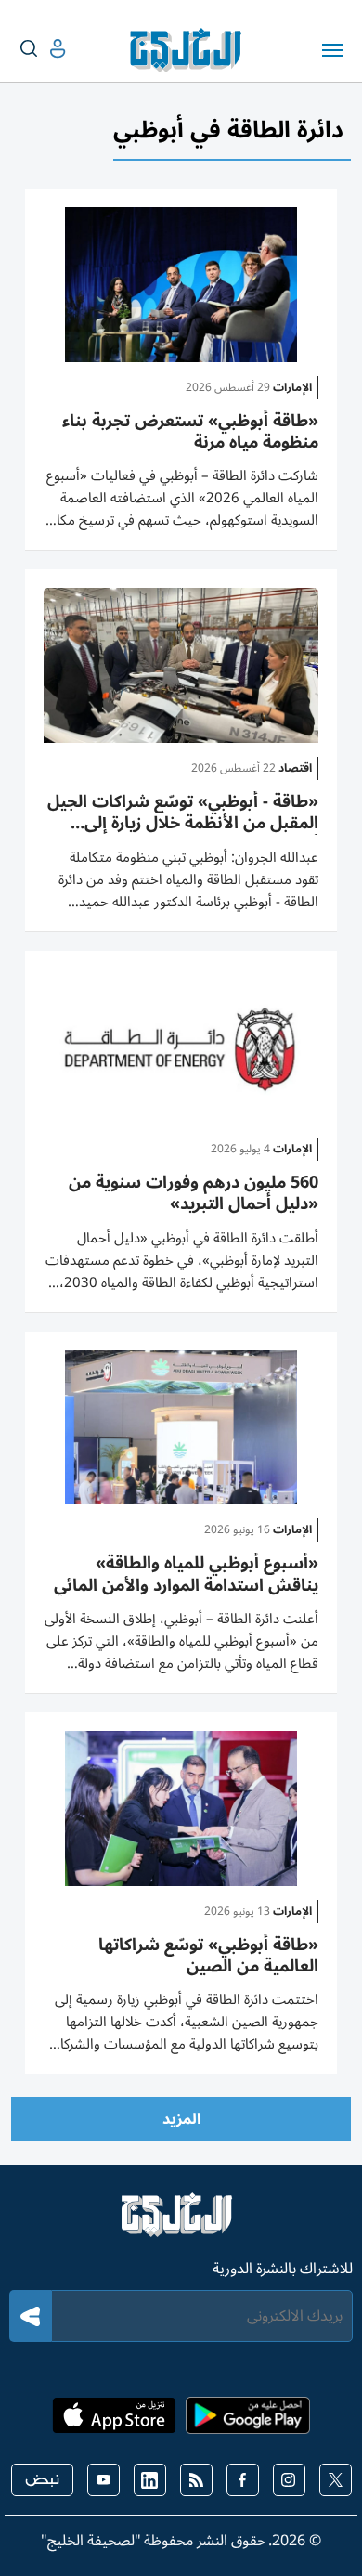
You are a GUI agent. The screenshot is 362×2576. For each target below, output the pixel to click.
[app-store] (114, 2421)
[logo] (190, 50)
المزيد (181, 2119)
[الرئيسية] (181, 2223)
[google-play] (248, 2421)
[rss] (196, 2480)
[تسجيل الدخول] (43, 49)
